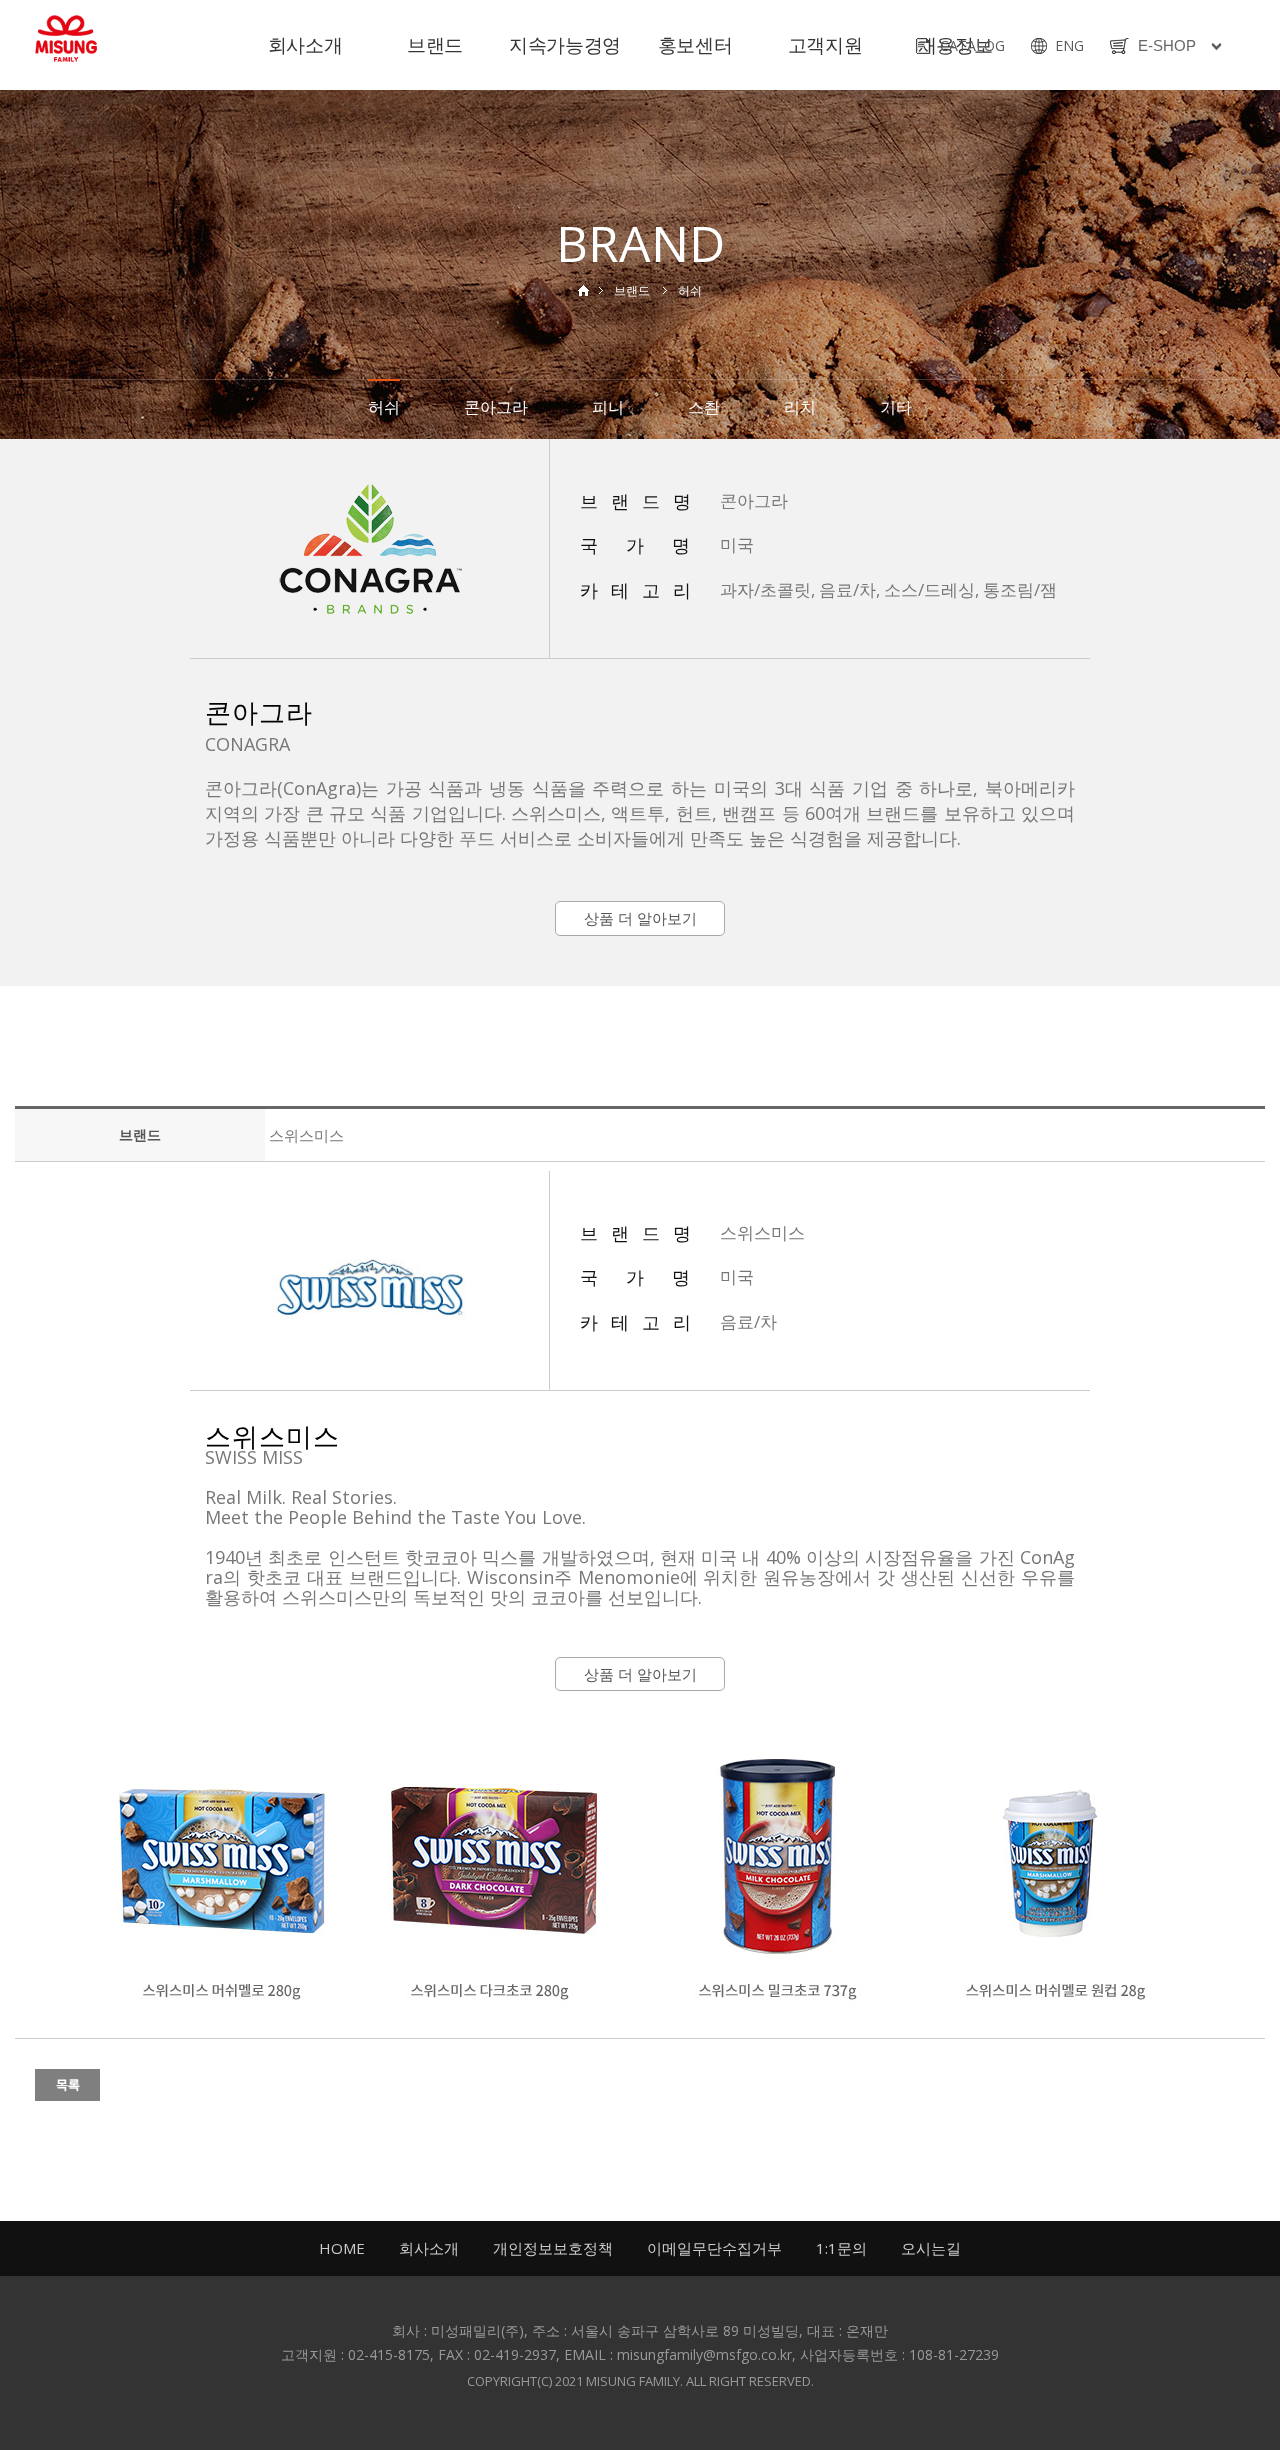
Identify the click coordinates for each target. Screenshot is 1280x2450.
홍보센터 (695, 45)
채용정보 (955, 45)
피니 (608, 407)
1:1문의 (841, 2248)
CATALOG (972, 45)
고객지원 (825, 45)
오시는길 (931, 2248)
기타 (896, 407)
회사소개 (305, 45)
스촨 (704, 407)
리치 (800, 407)
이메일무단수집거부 (714, 2248)
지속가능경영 (565, 45)
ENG (1069, 45)
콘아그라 (496, 407)
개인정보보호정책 (553, 2248)
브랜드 (435, 45)
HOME (342, 2248)
